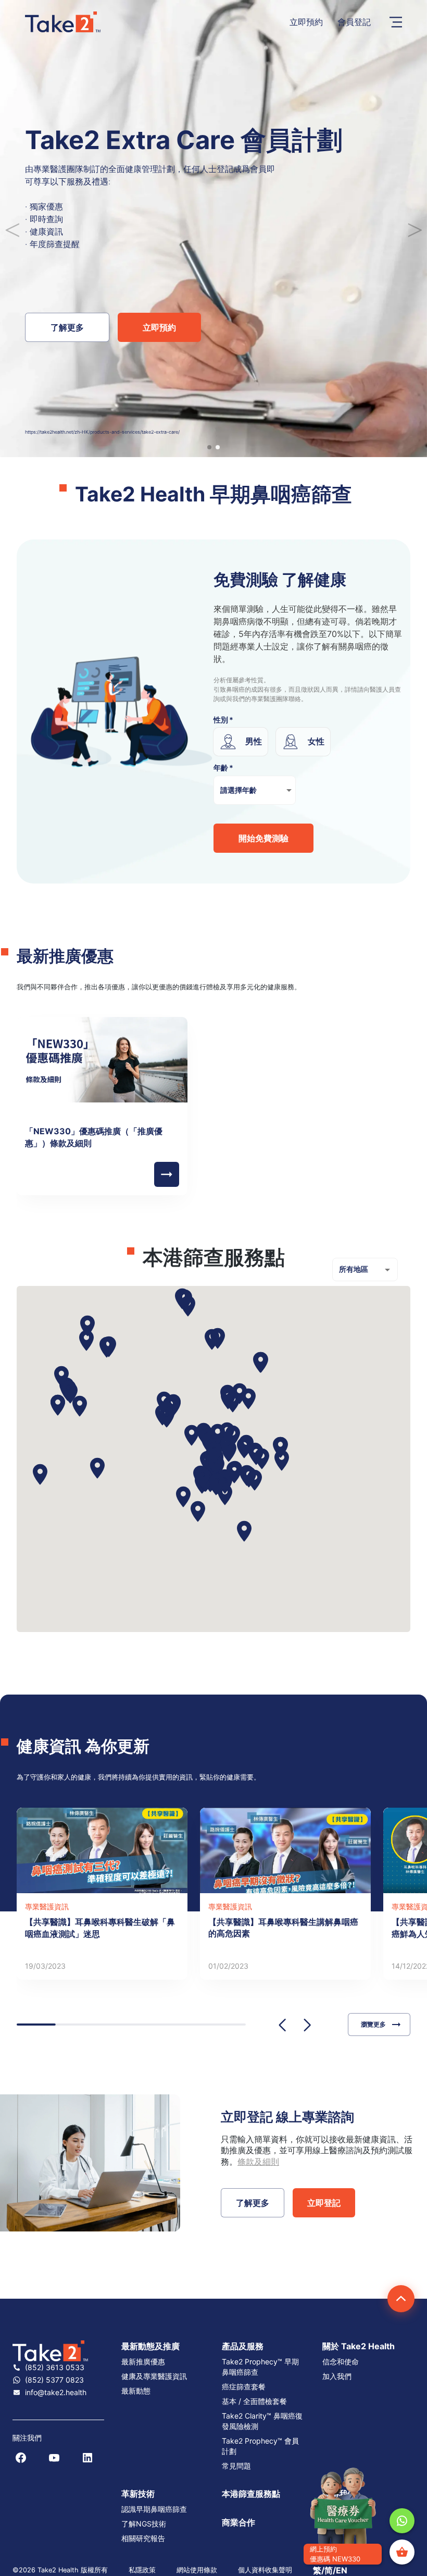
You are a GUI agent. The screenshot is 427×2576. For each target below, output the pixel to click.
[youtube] (54, 2458)
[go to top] (401, 2299)
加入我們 (337, 2376)
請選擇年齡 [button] (238, 790)
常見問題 (236, 2466)
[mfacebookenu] (21, 2458)
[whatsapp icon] (402, 2521)
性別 (223, 720)
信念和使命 (341, 2362)
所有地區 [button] (354, 1269)
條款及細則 (258, 2162)
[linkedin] (87, 2458)
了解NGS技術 (144, 2524)
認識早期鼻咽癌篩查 (154, 2509)
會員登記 (354, 22)
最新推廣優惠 (143, 2362)
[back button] (167, 1174)
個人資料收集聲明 (265, 2570)
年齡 (223, 768)
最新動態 (136, 2391)
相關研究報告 (143, 2538)
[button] (163, 2346)
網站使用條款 (197, 2570)
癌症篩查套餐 (244, 2387)
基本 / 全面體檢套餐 (254, 2401)
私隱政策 (142, 2570)
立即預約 (306, 22)
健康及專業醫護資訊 (154, 2376)
